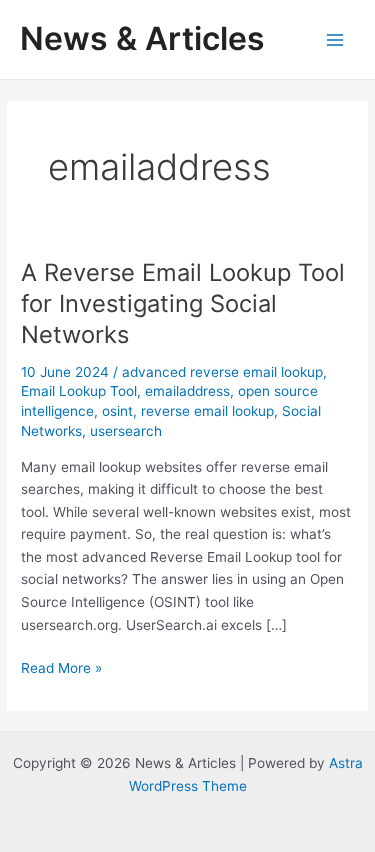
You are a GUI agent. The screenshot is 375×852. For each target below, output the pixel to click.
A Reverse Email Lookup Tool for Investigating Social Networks (183, 303)
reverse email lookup (207, 411)
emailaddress (187, 391)
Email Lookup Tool (79, 391)
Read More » (61, 669)
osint (117, 411)
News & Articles (142, 38)
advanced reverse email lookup (222, 372)
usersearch (126, 431)
